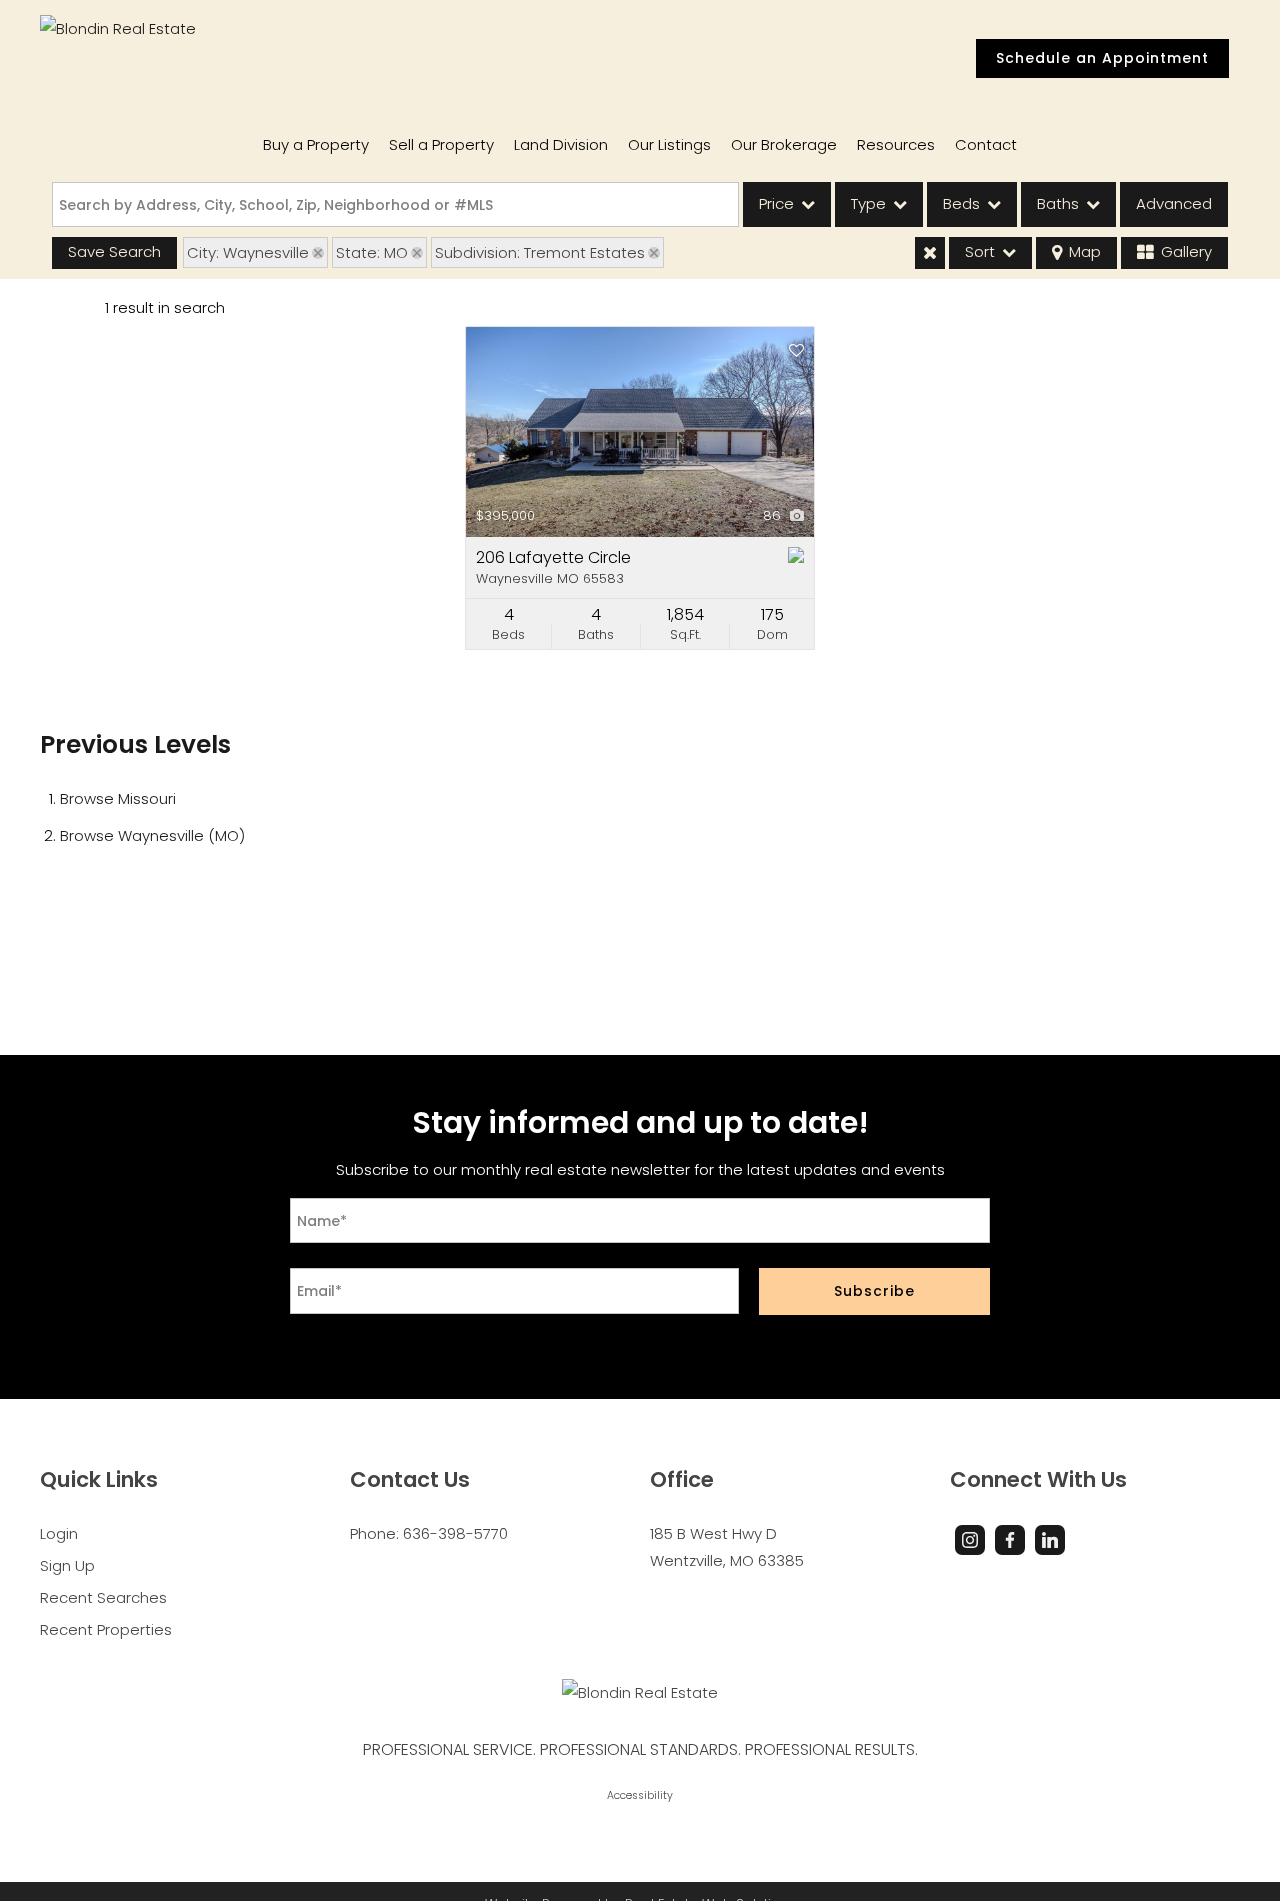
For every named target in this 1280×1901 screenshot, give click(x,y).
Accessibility (640, 1795)
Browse (118, 798)
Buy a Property (316, 144)
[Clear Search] (930, 253)
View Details (640, 432)
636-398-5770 (455, 1533)
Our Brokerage (784, 144)
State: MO (372, 252)
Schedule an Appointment (1102, 58)
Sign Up (67, 1565)
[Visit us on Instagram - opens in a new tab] (970, 1540)
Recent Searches (103, 1597)
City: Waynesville (248, 252)
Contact (986, 144)
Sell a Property (441, 144)
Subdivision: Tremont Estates (540, 252)
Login (59, 1533)
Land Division (561, 144)
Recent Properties (106, 1629)
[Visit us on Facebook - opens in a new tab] (1010, 1540)
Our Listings (669, 144)
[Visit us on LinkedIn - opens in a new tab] (1050, 1540)
